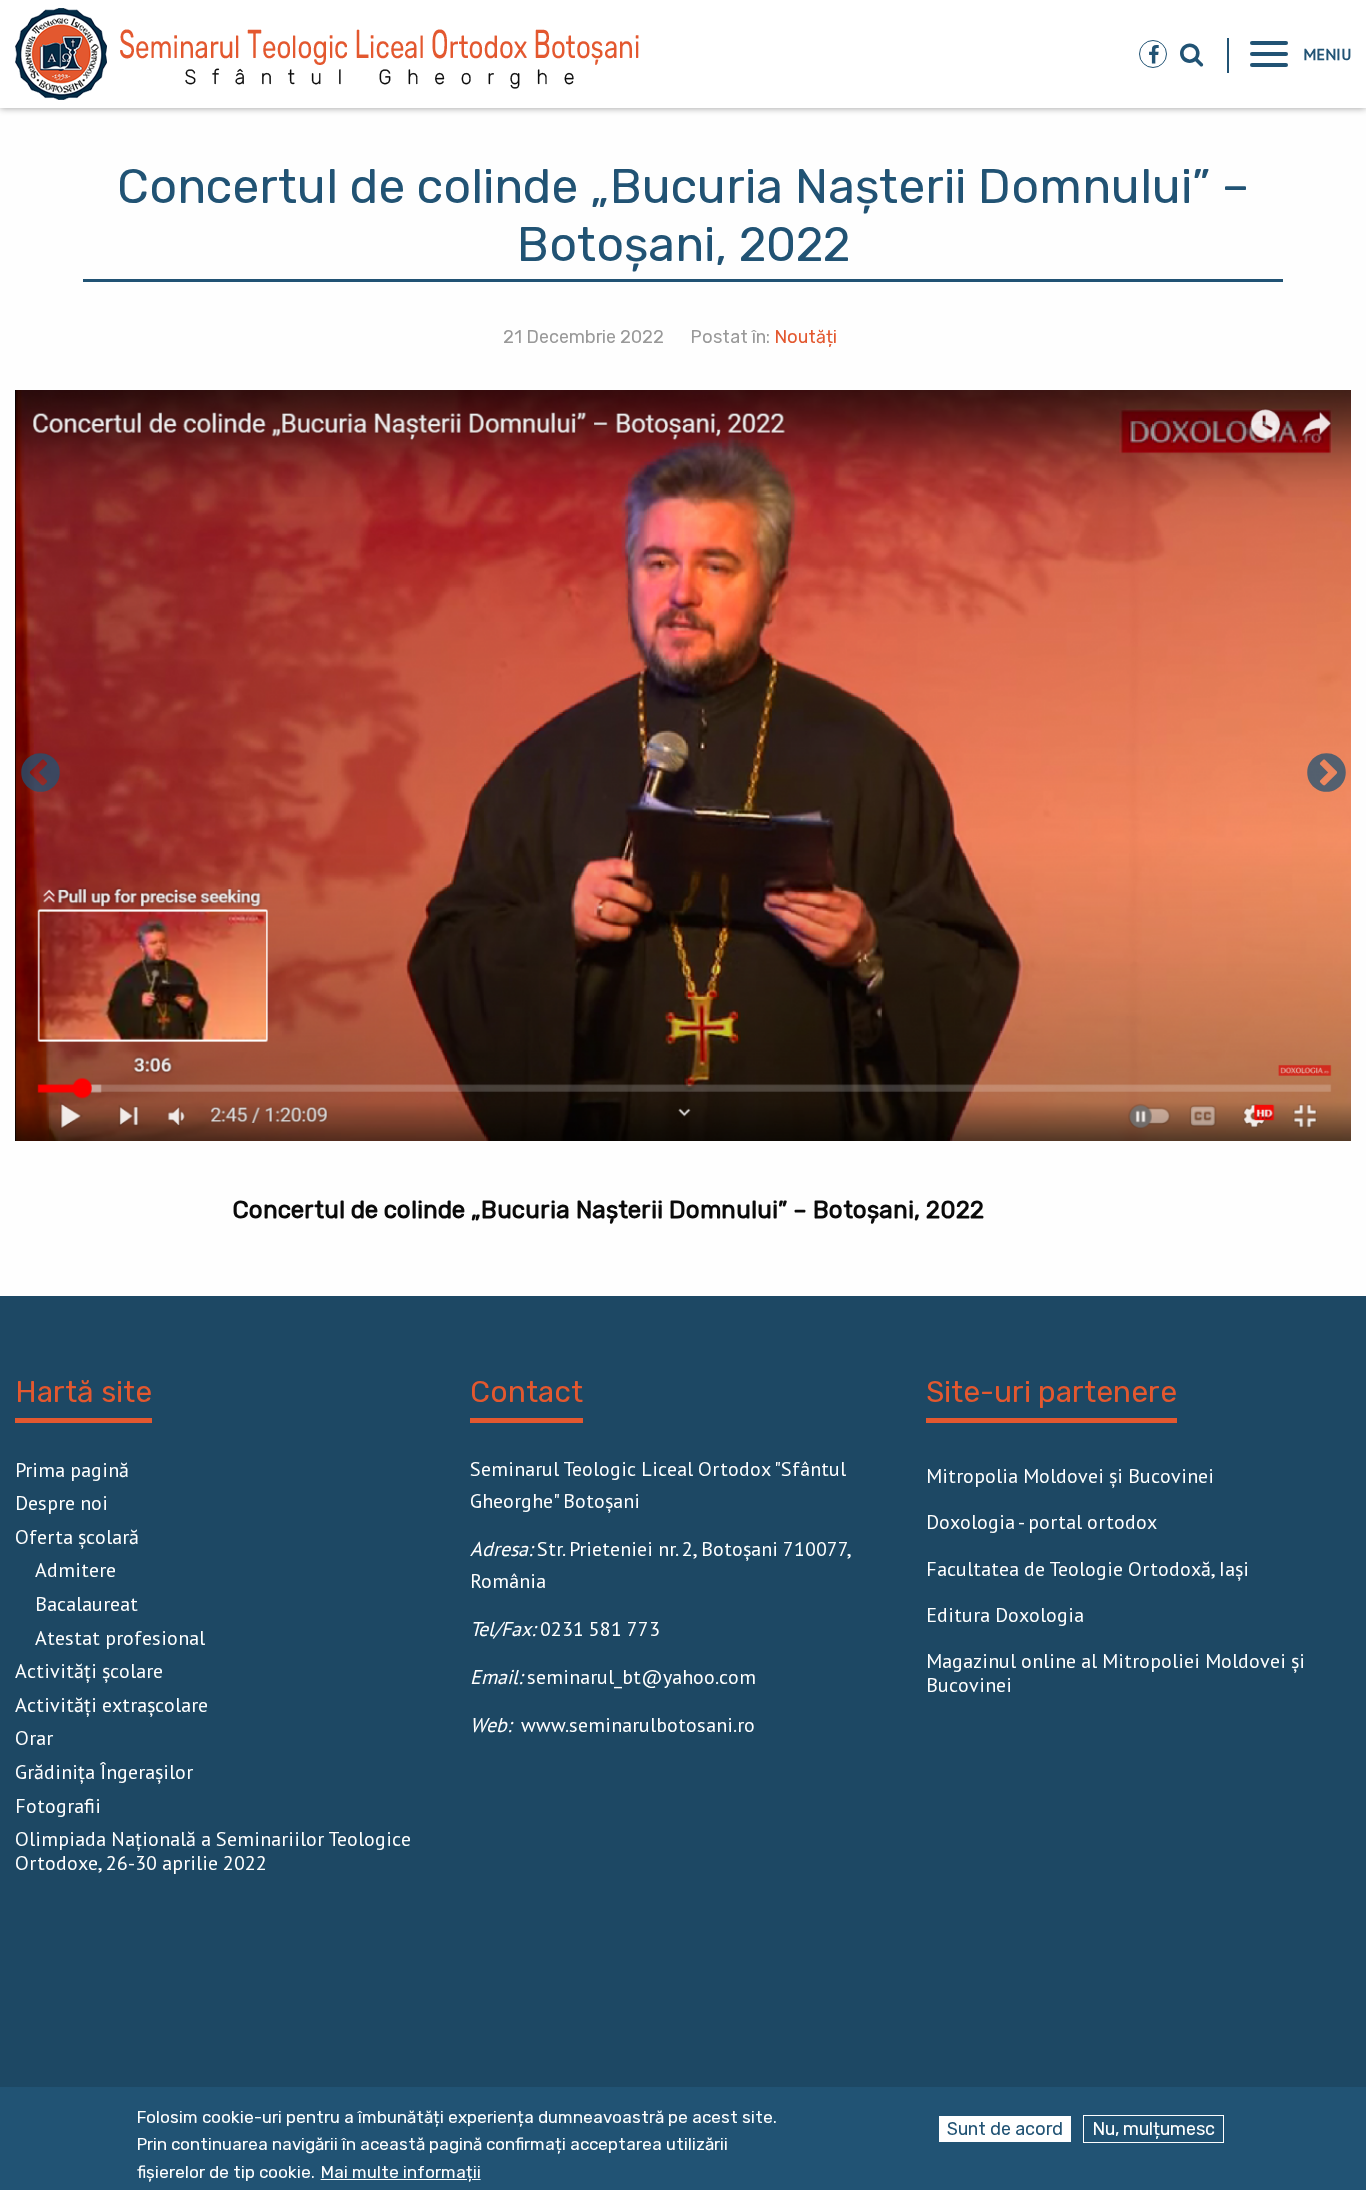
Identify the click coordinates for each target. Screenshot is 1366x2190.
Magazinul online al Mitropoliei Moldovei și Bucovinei (1115, 1673)
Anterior (40, 775)
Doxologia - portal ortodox (1041, 1522)
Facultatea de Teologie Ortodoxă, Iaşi (1087, 1569)
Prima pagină (72, 1470)
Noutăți (805, 337)
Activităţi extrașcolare (111, 1705)
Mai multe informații (401, 2172)
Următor (1326, 775)
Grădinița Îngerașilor (104, 1772)
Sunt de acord (1005, 2129)
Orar (34, 1738)
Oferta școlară (77, 1537)
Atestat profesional (120, 1638)
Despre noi (61, 1503)
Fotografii (58, 1806)
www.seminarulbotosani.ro (638, 1725)
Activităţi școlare (89, 1671)
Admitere (75, 1570)
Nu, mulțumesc (1153, 2129)
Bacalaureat (86, 1604)
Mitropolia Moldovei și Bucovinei (1070, 1476)
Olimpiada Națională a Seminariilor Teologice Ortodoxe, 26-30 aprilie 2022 (213, 1851)
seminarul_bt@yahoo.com (641, 1677)
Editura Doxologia (1005, 1615)
